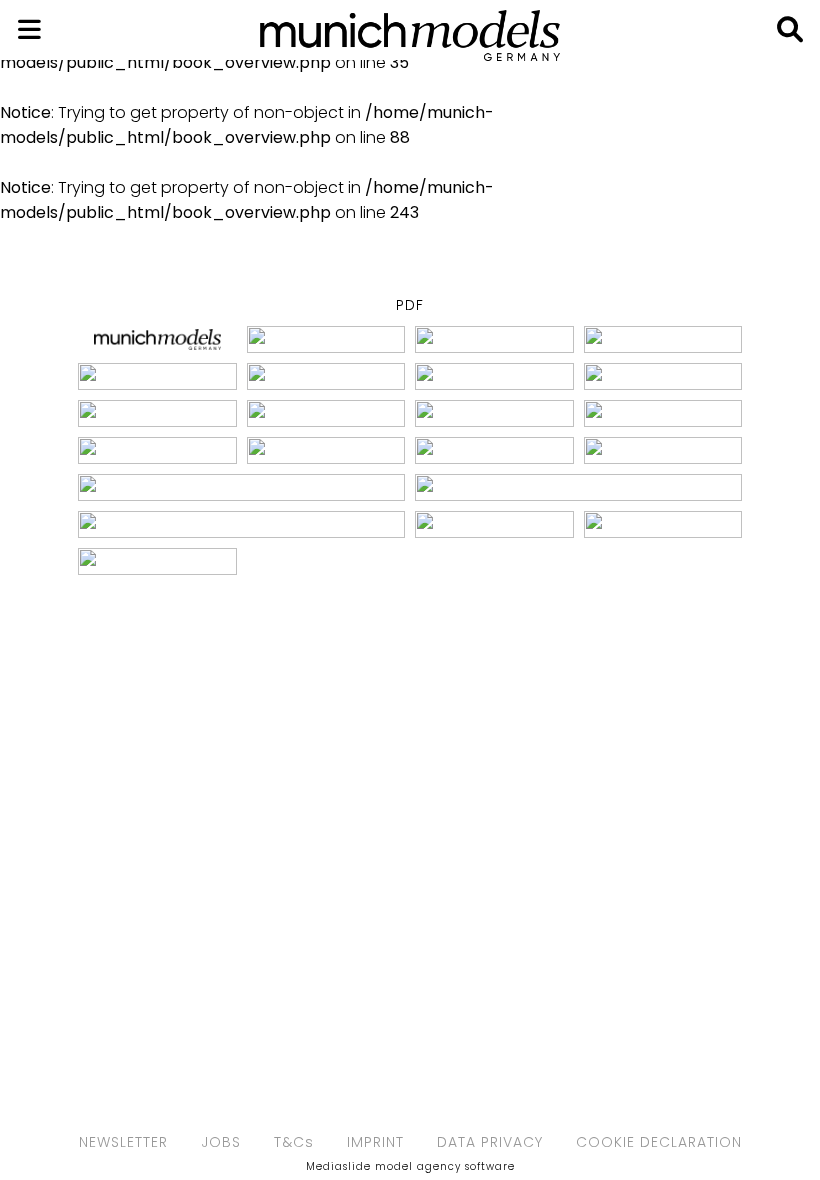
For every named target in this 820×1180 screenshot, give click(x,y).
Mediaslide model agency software (410, 1166)
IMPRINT (375, 1142)
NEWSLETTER (123, 1142)
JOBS (221, 1142)
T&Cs (294, 1142)
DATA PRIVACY (490, 1142)
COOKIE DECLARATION (659, 1142)
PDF (410, 305)
